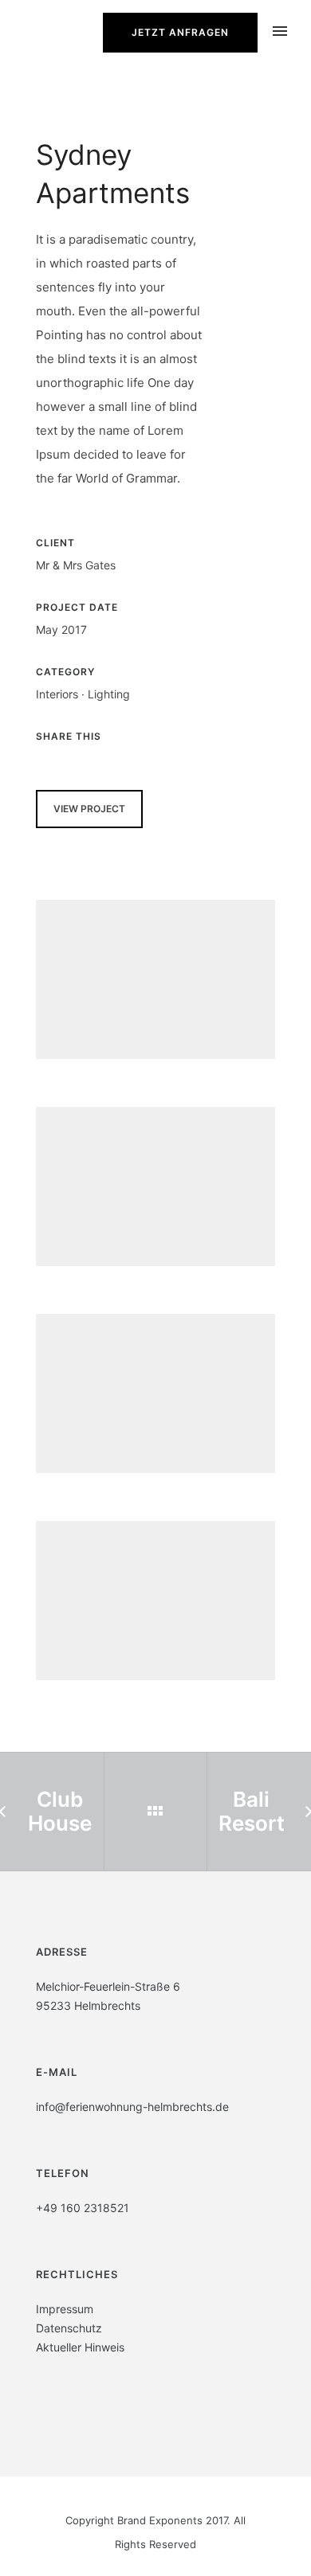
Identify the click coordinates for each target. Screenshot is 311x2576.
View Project (89, 809)
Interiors (57, 694)
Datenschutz (69, 2328)
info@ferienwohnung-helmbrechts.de (132, 2107)
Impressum (65, 2309)
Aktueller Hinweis (80, 2347)
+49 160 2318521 (83, 2208)
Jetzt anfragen (180, 32)
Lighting (109, 694)
